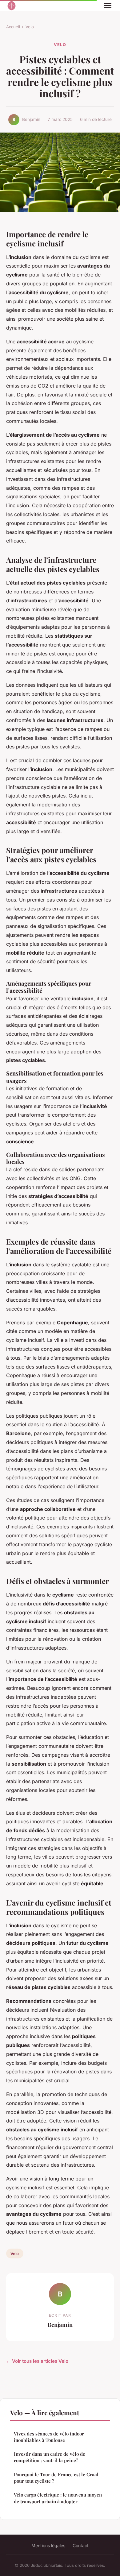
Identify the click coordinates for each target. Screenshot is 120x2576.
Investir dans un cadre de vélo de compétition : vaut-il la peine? (50, 2457)
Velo (30, 27)
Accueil (13, 27)
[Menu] (108, 6)
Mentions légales (48, 2545)
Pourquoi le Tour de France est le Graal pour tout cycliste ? (56, 2478)
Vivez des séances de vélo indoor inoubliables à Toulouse (49, 2437)
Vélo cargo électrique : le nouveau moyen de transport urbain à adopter (58, 2498)
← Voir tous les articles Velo (37, 2361)
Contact (81, 2545)
